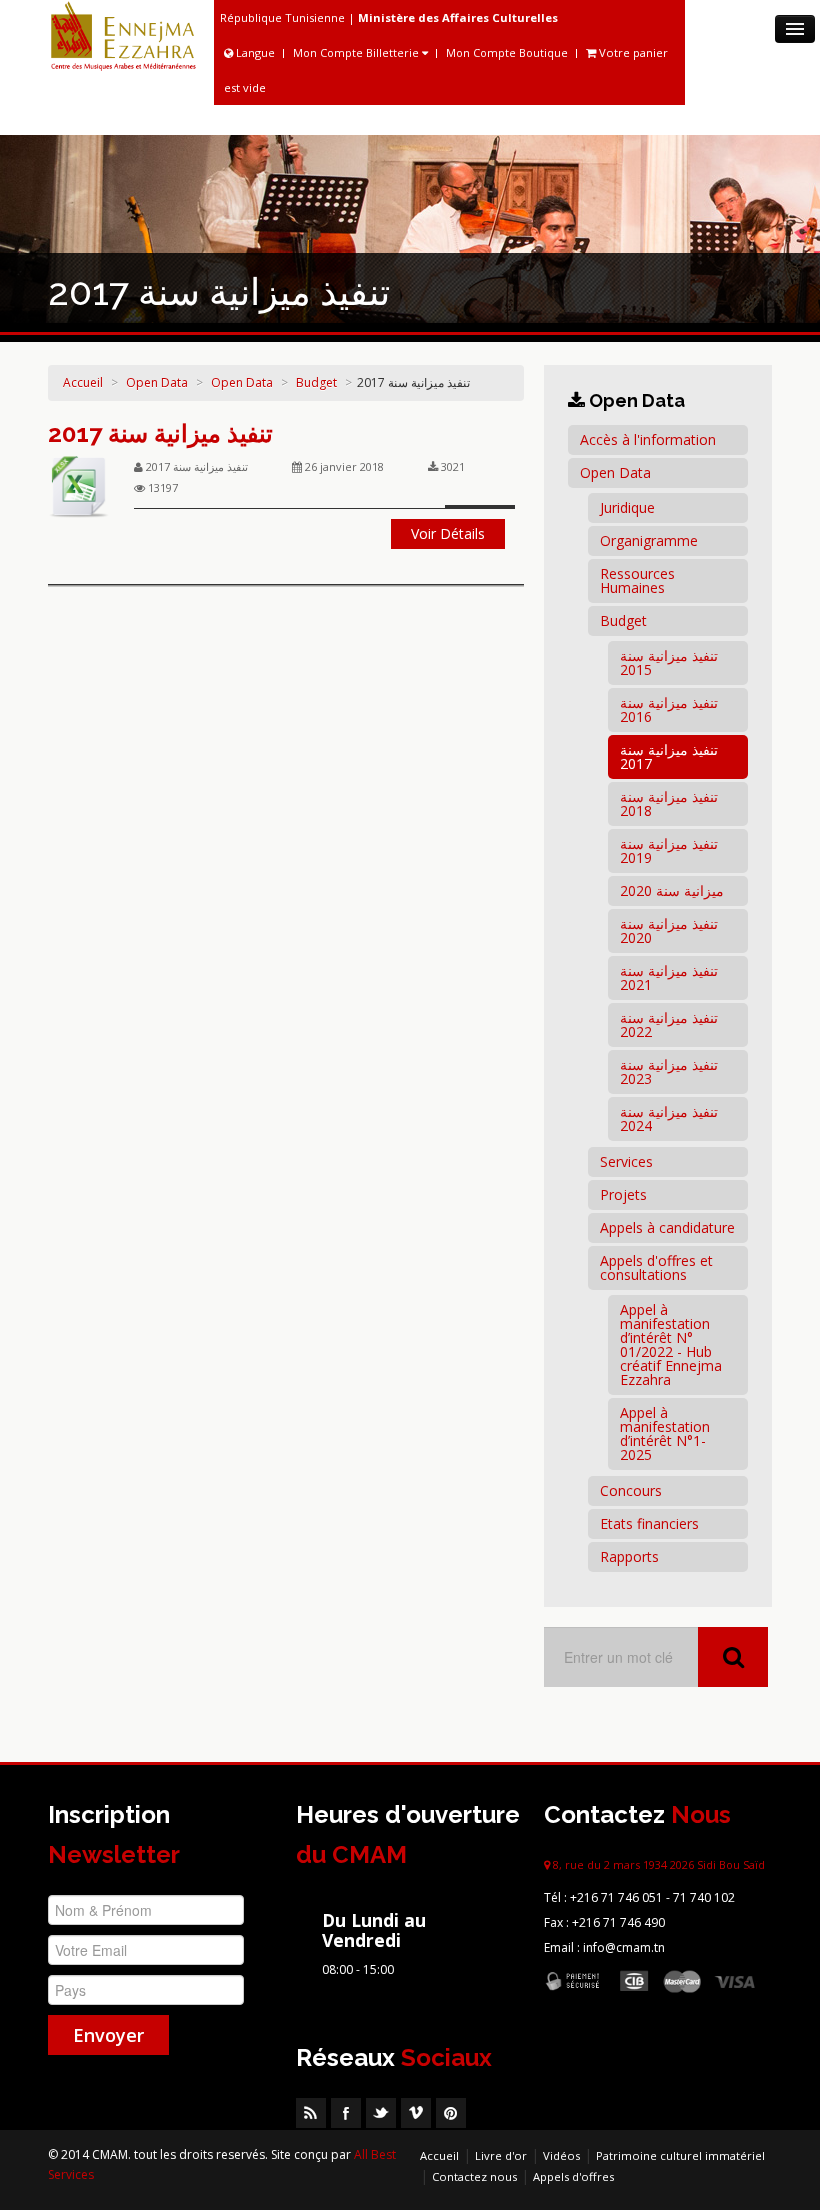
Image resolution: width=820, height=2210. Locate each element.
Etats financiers (649, 1523)
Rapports (629, 1556)
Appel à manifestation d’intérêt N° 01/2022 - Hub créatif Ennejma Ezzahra (671, 1344)
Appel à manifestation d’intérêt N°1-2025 (665, 1433)
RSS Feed (311, 2113)
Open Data (157, 382)
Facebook (346, 2113)
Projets (623, 1194)
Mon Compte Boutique (507, 52)
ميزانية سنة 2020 (672, 890)
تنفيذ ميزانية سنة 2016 (669, 709)
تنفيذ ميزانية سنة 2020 (669, 930)
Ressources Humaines (637, 580)
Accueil (83, 382)
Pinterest (451, 2113)
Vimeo (416, 2113)
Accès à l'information (648, 439)
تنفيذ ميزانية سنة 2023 (669, 1071)
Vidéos (561, 2155)
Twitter (381, 2113)
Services (626, 1161)
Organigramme (649, 540)
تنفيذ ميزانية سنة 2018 (669, 803)
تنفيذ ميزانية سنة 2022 (669, 1024)
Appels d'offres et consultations (656, 1267)
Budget (316, 382)
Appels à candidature (667, 1227)
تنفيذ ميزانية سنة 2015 (669, 662)
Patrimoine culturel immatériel (680, 2155)
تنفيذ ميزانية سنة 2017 (160, 433)
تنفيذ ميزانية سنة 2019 (669, 850)
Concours (631, 1490)
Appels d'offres (573, 2176)
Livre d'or (501, 2155)
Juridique (627, 507)
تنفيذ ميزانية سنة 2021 (669, 977)
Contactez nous (474, 2176)
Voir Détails (448, 533)
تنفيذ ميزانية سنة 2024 (669, 1118)
